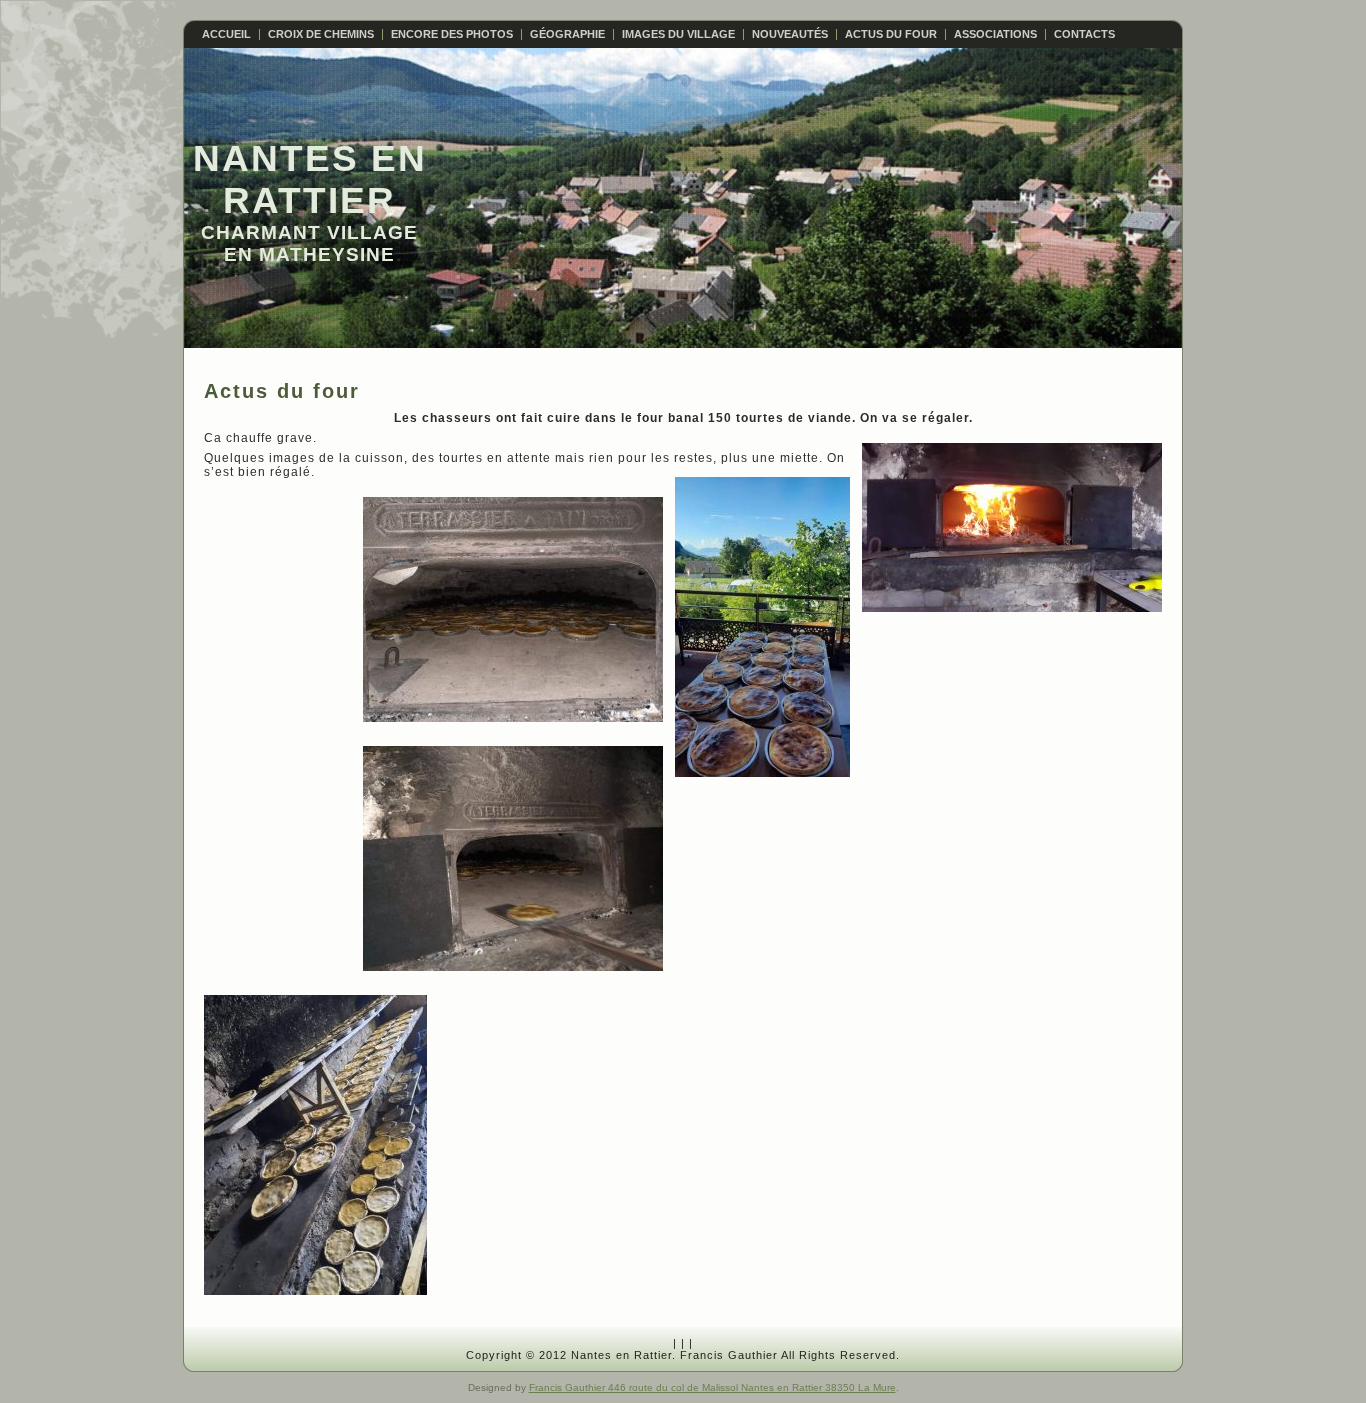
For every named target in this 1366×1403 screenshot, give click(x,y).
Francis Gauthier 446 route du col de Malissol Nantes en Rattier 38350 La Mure (712, 1387)
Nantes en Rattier (310, 179)
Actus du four (282, 391)
